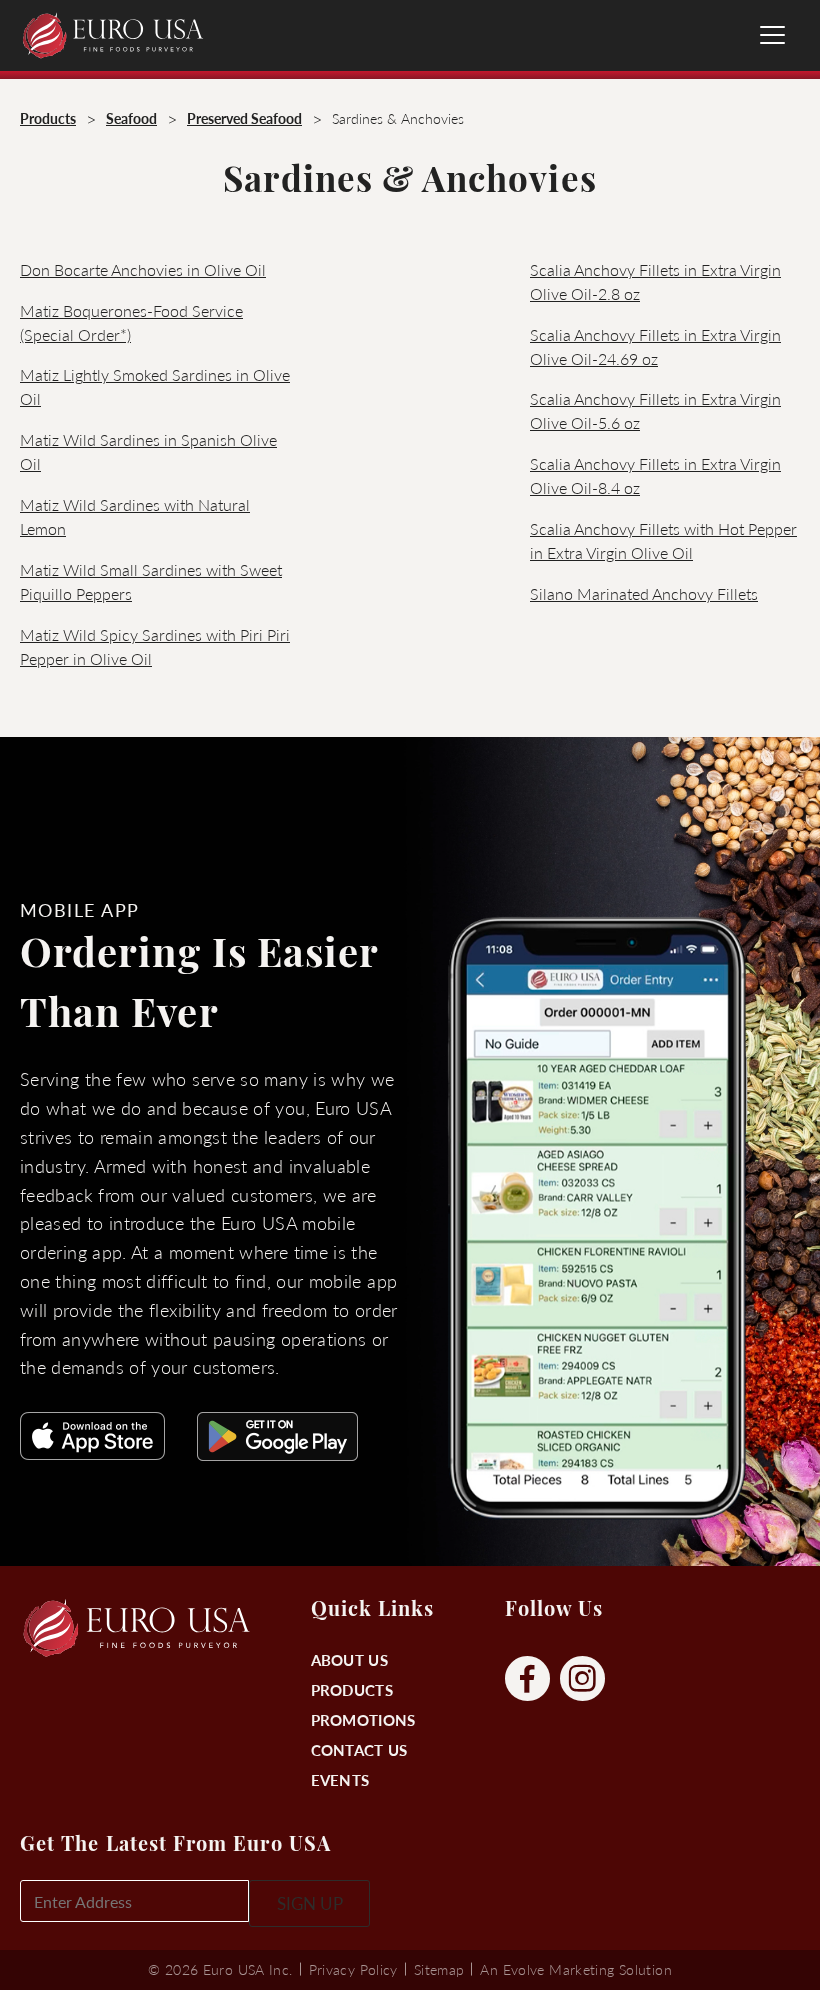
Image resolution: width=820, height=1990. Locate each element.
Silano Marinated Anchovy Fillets (644, 593)
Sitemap (439, 1969)
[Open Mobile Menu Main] (772, 35)
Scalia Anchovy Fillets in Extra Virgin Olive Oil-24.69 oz (655, 346)
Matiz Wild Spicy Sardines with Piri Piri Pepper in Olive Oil (155, 646)
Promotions (363, 1719)
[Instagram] (582, 1679)
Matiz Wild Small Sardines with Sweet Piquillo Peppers (151, 581)
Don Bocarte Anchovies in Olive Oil (143, 269)
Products (352, 1689)
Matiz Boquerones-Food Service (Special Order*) (131, 322)
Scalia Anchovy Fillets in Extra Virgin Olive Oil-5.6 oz (655, 410)
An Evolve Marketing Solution (575, 1969)
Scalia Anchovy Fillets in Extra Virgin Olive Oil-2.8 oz (655, 281)
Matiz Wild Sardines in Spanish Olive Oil (148, 451)
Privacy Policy (353, 1969)
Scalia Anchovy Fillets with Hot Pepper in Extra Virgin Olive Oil (663, 540)
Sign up (310, 1903)
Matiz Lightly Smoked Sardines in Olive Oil (155, 386)
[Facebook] (527, 1679)
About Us (349, 1659)
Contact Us (359, 1749)
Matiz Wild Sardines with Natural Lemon (135, 516)
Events (340, 1779)
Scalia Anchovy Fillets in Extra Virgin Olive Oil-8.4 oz (655, 475)
